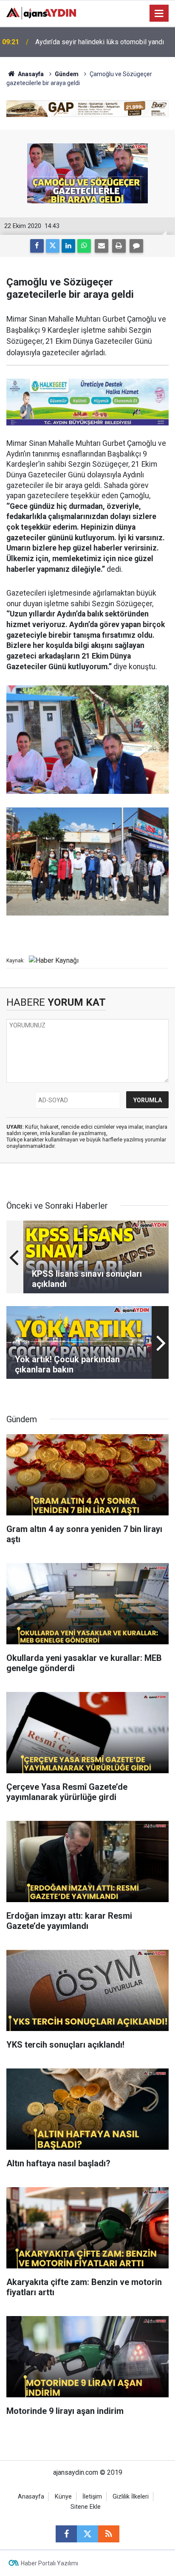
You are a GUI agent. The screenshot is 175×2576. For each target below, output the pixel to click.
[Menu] (159, 14)
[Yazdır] (119, 246)
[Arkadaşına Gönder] (102, 246)
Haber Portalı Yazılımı (49, 2563)
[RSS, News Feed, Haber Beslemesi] (109, 2534)
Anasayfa (30, 74)
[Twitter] (53, 246)
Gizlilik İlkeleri (131, 2497)
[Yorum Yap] (136, 246)
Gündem (67, 74)
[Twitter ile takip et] (87, 2534)
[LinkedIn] (68, 246)
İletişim (92, 2497)
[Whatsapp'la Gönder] (84, 246)
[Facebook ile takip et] (66, 2534)
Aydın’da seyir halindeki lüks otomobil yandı (100, 42)
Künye (63, 2497)
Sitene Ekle (86, 2507)
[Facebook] (37, 246)
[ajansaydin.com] (41, 13)
